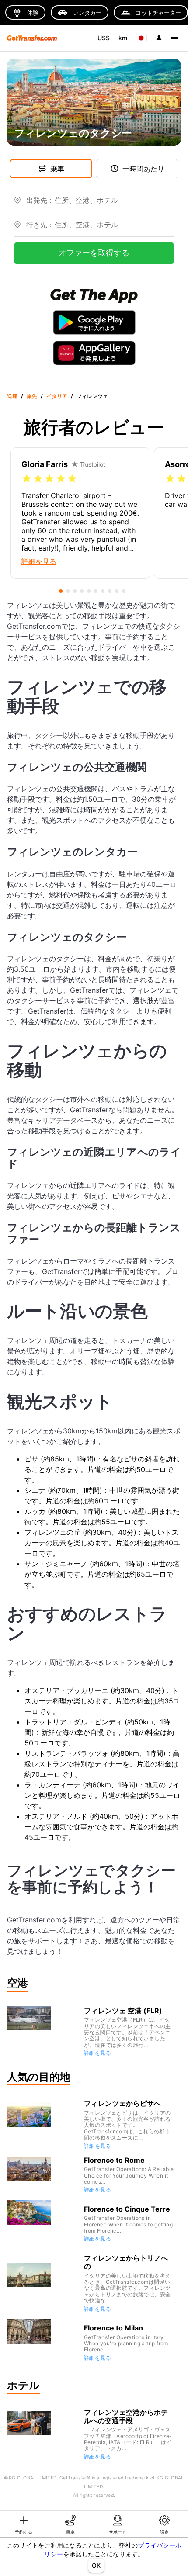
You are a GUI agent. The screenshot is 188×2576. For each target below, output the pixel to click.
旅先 (32, 396)
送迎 (12, 396)
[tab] (24, 2524)
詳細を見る (97, 2053)
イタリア (57, 396)
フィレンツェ (92, 396)
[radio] (27, 479)
